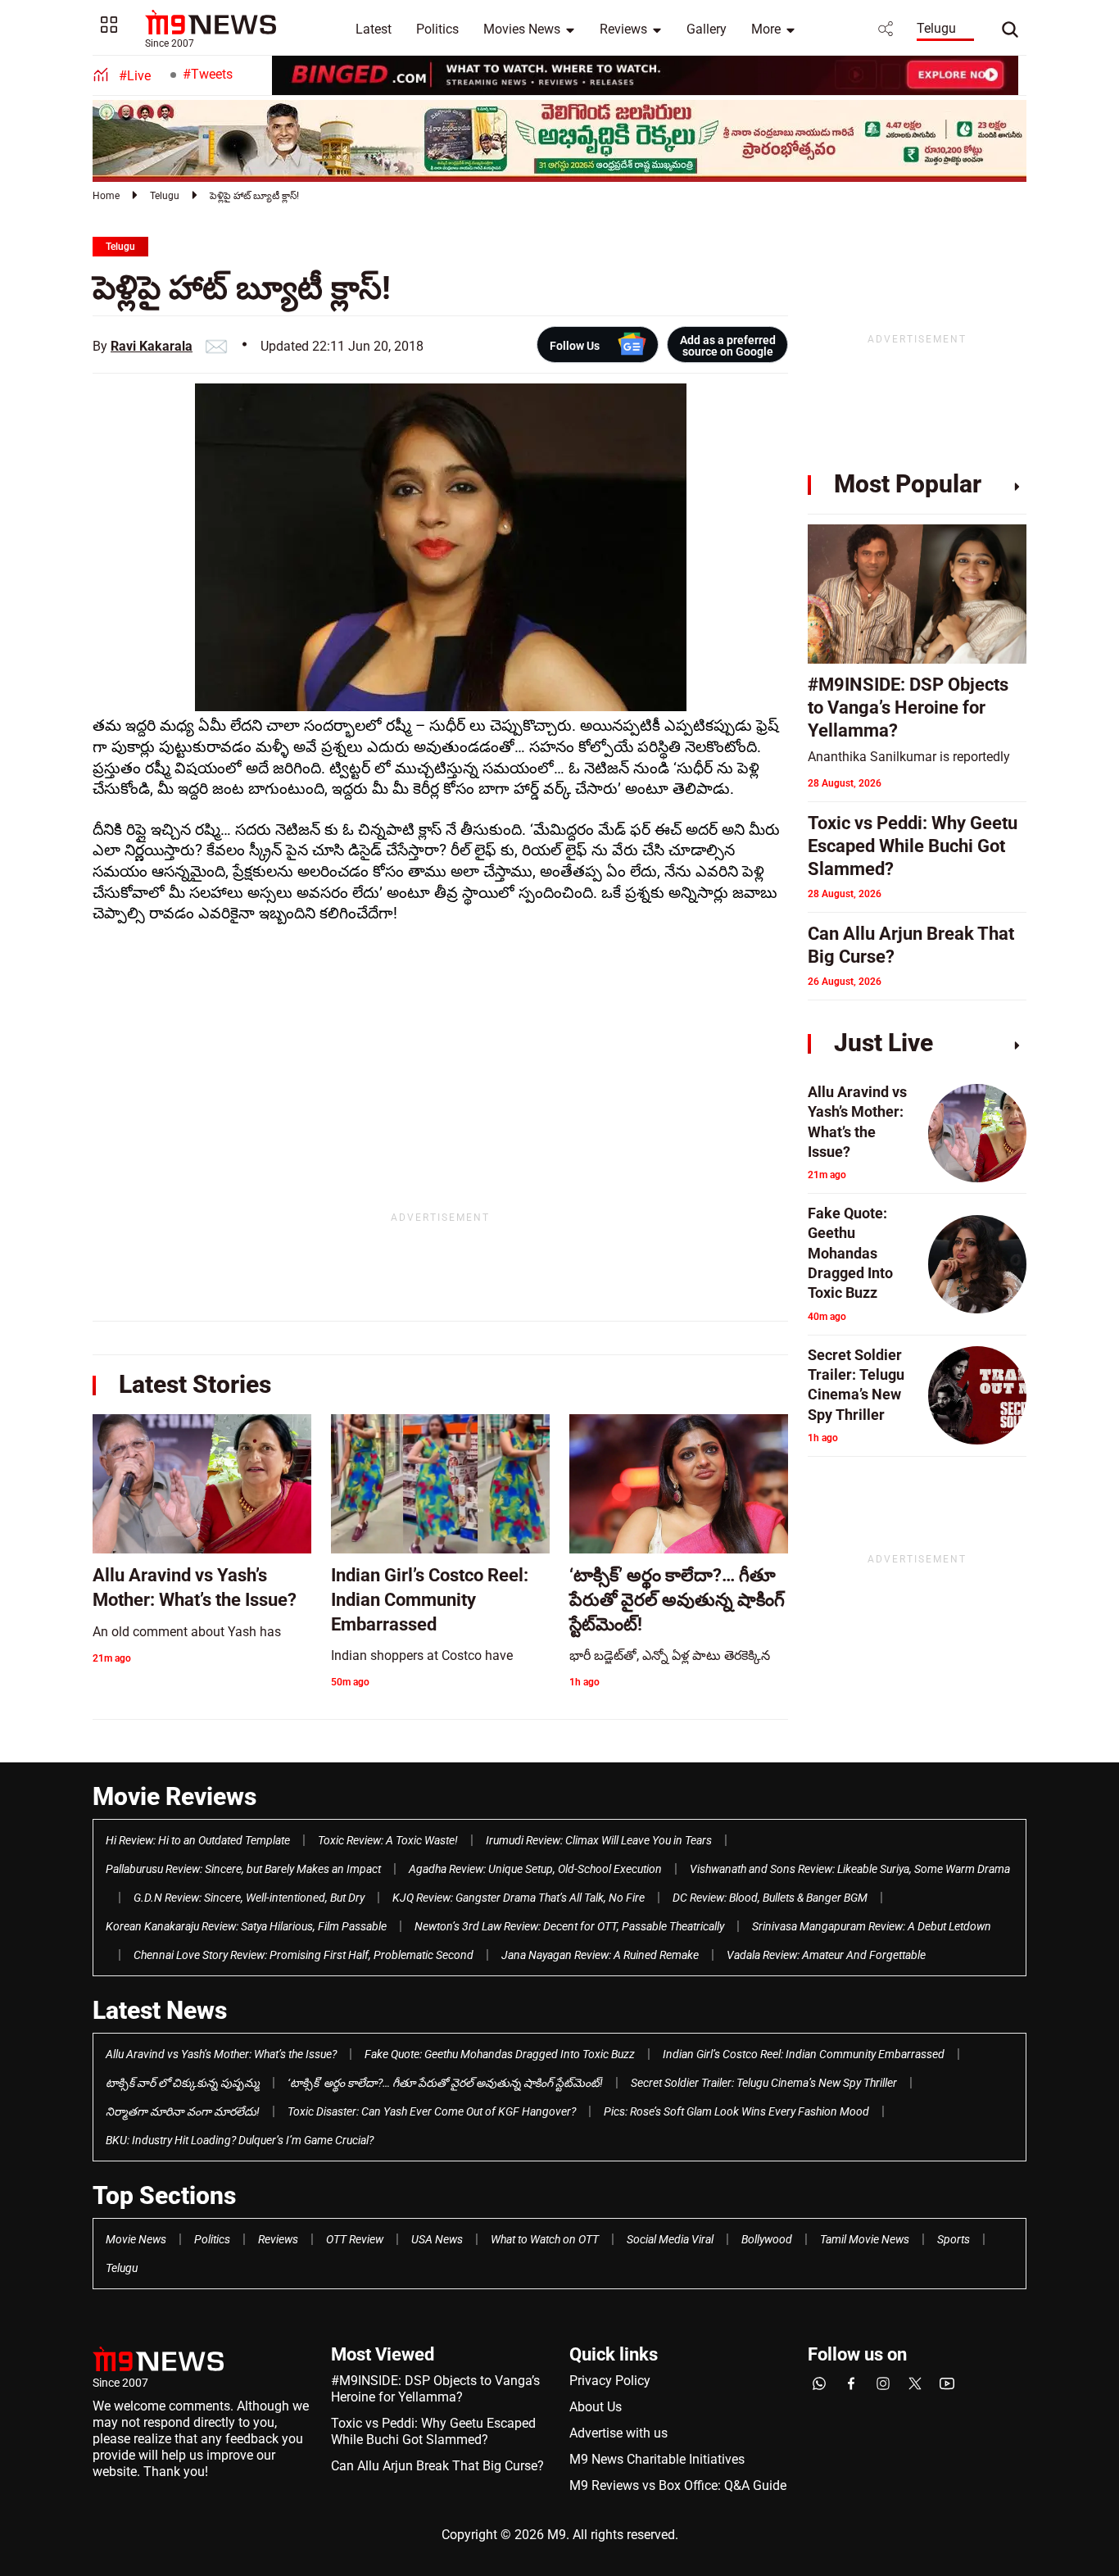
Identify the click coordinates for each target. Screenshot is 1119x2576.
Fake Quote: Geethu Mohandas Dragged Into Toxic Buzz (500, 2054)
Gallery (707, 29)
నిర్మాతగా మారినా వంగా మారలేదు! (183, 2111)
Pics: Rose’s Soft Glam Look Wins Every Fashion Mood (736, 2111)
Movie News (136, 2239)
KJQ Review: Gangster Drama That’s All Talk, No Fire (519, 1898)
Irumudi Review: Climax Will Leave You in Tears (599, 1840)
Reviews (623, 29)
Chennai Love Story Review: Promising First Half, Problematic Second (304, 1955)
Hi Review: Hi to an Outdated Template (198, 1840)
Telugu (936, 28)
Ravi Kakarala (152, 346)
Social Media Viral (670, 2239)
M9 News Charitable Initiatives (657, 2459)
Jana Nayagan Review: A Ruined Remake (600, 1955)
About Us (596, 2407)
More (766, 29)
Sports (954, 2239)
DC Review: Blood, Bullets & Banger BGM (770, 1898)
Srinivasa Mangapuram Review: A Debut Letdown (872, 1926)
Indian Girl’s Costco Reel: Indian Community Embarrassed (804, 2054)
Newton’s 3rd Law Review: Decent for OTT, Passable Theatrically (569, 1926)
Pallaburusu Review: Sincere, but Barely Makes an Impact (243, 1869)
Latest (374, 29)
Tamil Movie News (865, 2239)
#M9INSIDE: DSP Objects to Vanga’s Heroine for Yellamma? (435, 2389)
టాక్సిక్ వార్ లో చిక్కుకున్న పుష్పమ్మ (183, 2083)
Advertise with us (618, 2433)
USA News (437, 2239)
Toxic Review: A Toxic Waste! (388, 1840)
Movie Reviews (174, 1796)
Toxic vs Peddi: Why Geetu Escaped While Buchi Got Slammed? (433, 2431)
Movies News (522, 29)
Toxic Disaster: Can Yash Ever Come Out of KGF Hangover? (432, 2111)
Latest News (160, 2010)
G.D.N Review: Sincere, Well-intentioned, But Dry (249, 1898)
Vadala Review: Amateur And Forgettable (826, 1955)
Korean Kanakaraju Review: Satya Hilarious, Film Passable (246, 1926)
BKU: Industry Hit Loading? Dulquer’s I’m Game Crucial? (240, 2140)
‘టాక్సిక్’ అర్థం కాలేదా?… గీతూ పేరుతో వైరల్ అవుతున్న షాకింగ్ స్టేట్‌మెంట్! (445, 2083)
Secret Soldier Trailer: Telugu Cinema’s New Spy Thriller (764, 2083)
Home (106, 196)
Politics (437, 29)
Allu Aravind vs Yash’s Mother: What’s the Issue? (221, 2054)
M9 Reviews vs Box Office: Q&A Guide (678, 2485)
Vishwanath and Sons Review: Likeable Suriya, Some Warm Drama (850, 1869)
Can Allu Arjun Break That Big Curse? (437, 2466)
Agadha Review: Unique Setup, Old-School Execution (535, 1869)
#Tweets (208, 74)
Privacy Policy (610, 2381)
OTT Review (355, 2239)
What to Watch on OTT (545, 2239)
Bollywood (767, 2239)
